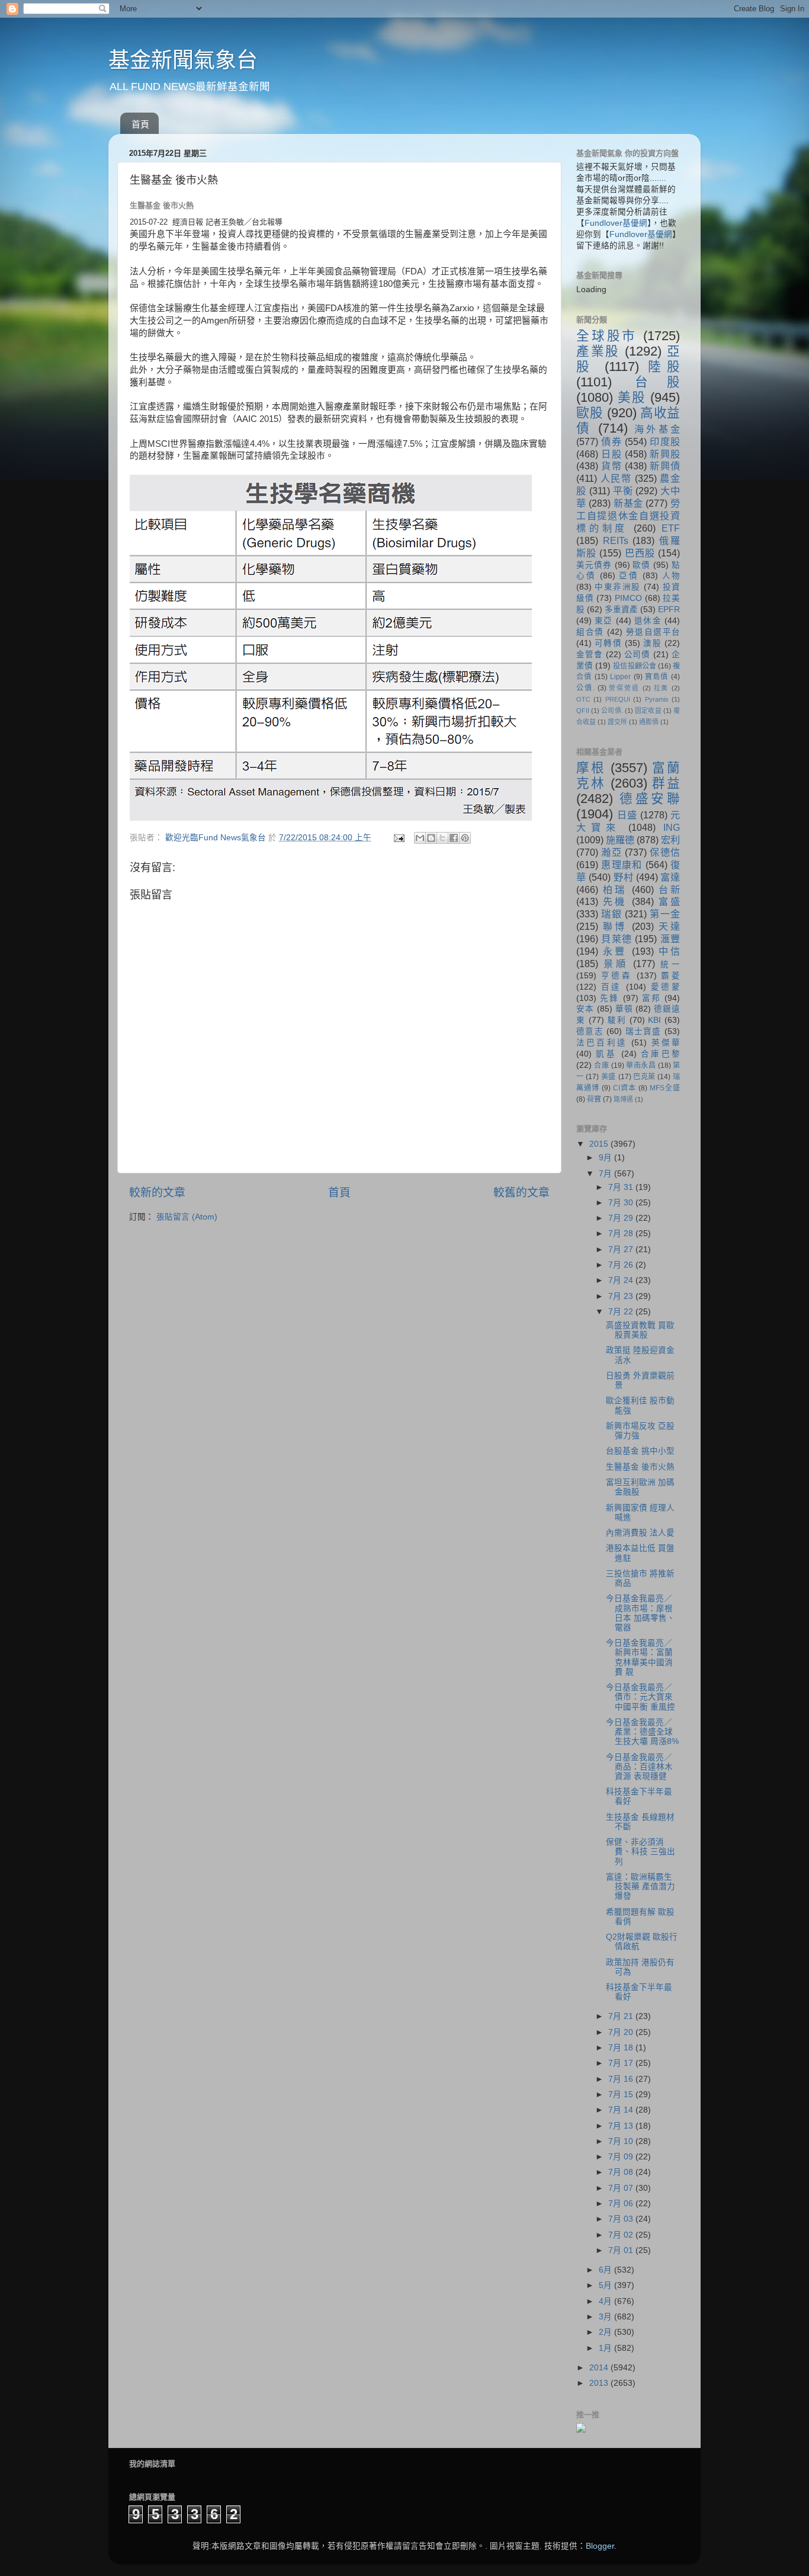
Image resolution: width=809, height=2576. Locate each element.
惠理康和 (622, 865)
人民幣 (616, 478)
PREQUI (618, 699)
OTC (583, 699)
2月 (606, 2332)
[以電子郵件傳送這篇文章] (420, 838)
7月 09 (622, 2157)
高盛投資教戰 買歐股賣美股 (640, 1330)
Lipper (620, 677)
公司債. (612, 711)
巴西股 (640, 553)
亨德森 (617, 976)
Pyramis (657, 699)
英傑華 (666, 1043)
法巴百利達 (602, 1043)
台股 (658, 382)
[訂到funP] (581, 2430)
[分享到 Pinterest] (465, 838)
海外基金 (657, 429)
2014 (600, 2368)
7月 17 (622, 2063)
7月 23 (622, 1296)
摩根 (591, 768)
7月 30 (622, 1203)
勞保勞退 (624, 688)
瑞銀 (611, 914)
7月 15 (622, 2095)
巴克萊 (644, 1077)
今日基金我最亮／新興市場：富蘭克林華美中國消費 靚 (639, 1657)
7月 (606, 1174)
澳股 (652, 643)
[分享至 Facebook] (454, 838)
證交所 (617, 722)
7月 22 (622, 1312)
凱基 (606, 1054)
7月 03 (622, 2219)
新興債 (665, 466)
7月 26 (622, 1265)
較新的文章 (157, 1193)
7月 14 (622, 2110)
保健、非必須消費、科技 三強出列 (641, 1852)
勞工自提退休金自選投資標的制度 (628, 516)
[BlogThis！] (431, 838)
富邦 (651, 998)
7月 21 (622, 2016)
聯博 (615, 926)
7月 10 (622, 2141)
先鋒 (609, 998)
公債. (585, 688)
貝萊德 (617, 939)
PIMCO (628, 598)
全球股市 (607, 336)
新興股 (665, 454)
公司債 (638, 655)
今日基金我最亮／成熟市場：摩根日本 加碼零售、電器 (641, 1613)
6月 (606, 2270)
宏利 (670, 840)
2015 (600, 1144)
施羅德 (620, 840)
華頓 (624, 1009)
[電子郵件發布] (398, 838)
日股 (611, 454)
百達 (611, 987)
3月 (606, 2317)
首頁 (140, 124)
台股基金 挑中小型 (640, 1451)
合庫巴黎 (660, 1054)
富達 (670, 877)
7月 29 (622, 1218)
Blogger (600, 2546)
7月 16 (622, 2079)
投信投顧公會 (635, 666)
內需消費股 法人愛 (640, 1533)
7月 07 (622, 2188)
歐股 (590, 413)
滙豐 (670, 939)
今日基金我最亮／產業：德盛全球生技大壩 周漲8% (642, 1732)
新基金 (628, 503)
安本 (585, 1009)
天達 (669, 926)
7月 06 (622, 2204)
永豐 (615, 951)
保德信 (665, 852)
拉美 (662, 688)
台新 (669, 889)
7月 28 (622, 1233)
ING (672, 827)
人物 (671, 576)
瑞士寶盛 (643, 1031)
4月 (606, 2301)
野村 (623, 877)
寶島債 (657, 677)
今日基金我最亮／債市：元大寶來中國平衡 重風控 (641, 1697)
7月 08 (622, 2172)
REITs (616, 540)
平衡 (623, 491)
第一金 (665, 914)
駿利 (617, 1020)
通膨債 (649, 722)
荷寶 (594, 1099)
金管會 (590, 655)
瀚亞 (611, 852)
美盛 (609, 1077)
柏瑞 (615, 889)
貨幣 (611, 466)
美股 (632, 397)
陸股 (664, 367)
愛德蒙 (665, 987)
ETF (671, 528)
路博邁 (623, 1099)
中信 (669, 951)
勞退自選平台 (653, 632)
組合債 (590, 632)
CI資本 (625, 1088)
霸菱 (670, 976)
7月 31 (622, 1187)
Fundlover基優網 (616, 223)
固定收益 (648, 711)
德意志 (590, 1031)
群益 (666, 783)
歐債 (641, 565)
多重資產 (621, 609)
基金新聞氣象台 (183, 60)
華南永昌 (641, 1065)
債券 (611, 441)
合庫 (601, 1065)
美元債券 (594, 565)
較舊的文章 (521, 1193)
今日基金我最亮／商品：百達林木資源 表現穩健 (639, 1767)
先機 (615, 901)
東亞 (603, 621)
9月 (606, 1158)
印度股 (665, 441)
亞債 (629, 576)
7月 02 (622, 2235)
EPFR (669, 609)
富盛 (669, 901)
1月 (606, 2348)
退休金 (648, 621)
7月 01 (622, 2250)
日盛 (627, 815)
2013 (600, 2383)
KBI (654, 1020)
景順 (616, 964)
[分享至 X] (442, 838)
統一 (670, 964)
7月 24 (622, 1280)
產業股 (598, 351)
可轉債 (608, 643)
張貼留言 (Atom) (187, 1217)
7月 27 (622, 1249)
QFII (583, 711)
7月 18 (622, 2048)
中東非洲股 (617, 587)
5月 (606, 2285)
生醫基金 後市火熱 (640, 1467)
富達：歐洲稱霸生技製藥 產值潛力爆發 (641, 1887)
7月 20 (622, 2032)
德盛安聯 (650, 799)
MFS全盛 (665, 1088)
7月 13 (622, 2126)
